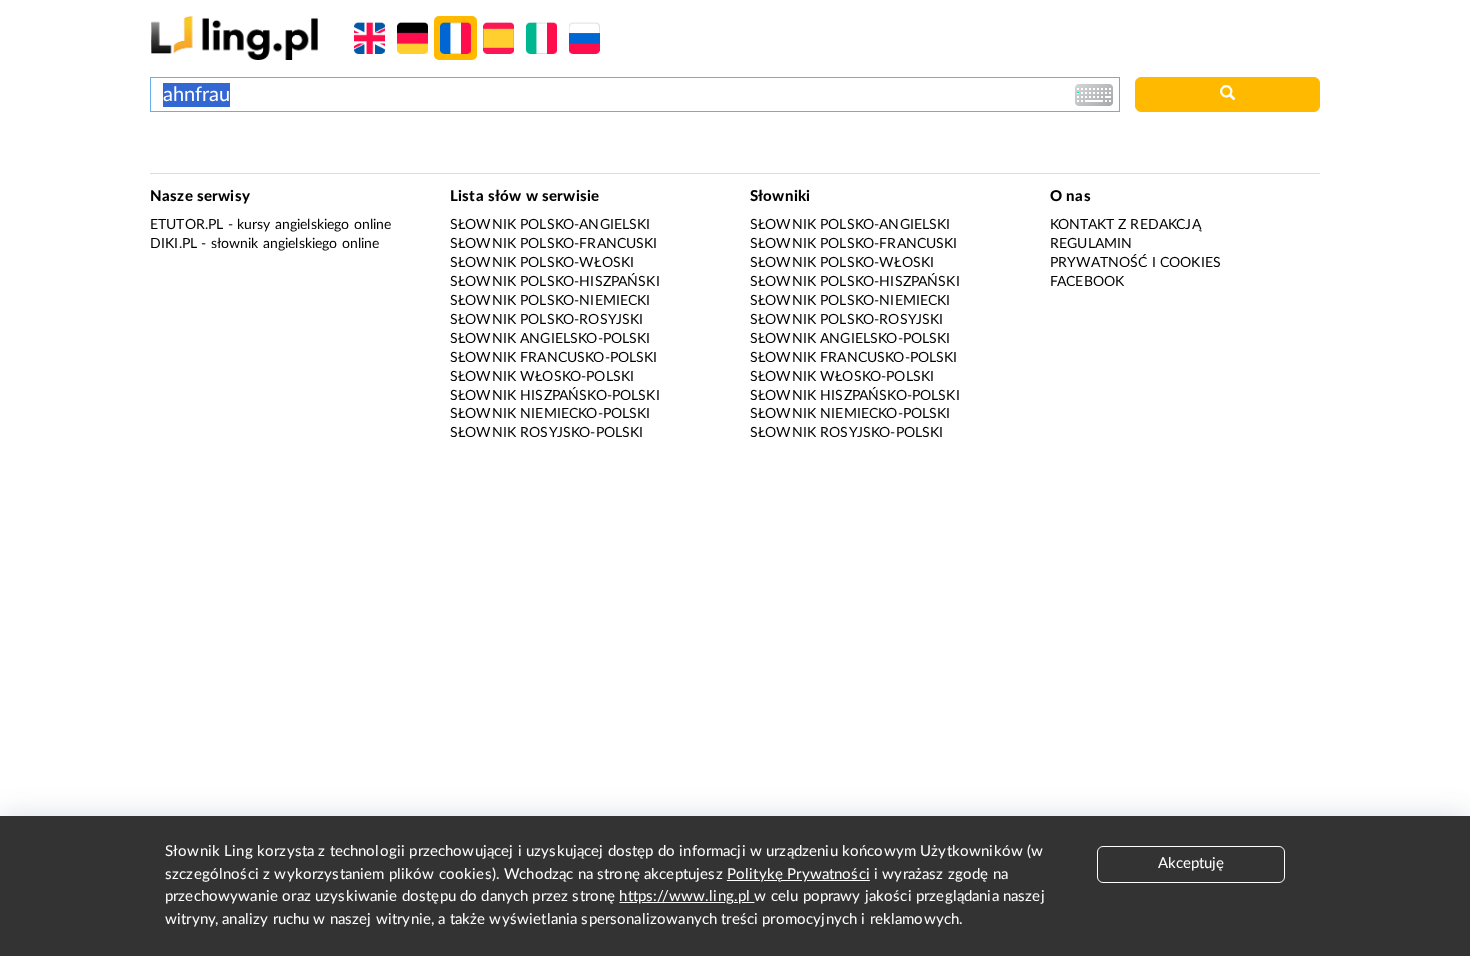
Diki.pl (173, 244)
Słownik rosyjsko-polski (546, 433)
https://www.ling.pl (686, 896)
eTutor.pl (186, 225)
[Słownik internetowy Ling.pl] (234, 37)
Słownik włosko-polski (542, 377)
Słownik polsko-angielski (550, 225)
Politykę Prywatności (798, 874)
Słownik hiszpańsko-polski (555, 396)
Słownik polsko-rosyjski (546, 320)
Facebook (1087, 282)
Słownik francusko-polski (554, 358)
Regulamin (1091, 244)
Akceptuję (1191, 863)
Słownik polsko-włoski (542, 263)
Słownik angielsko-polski (550, 339)
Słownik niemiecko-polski (550, 414)
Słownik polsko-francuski (554, 244)
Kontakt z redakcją (1125, 225)
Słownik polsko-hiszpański (555, 282)
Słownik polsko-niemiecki (550, 301)
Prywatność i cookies (1135, 263)
